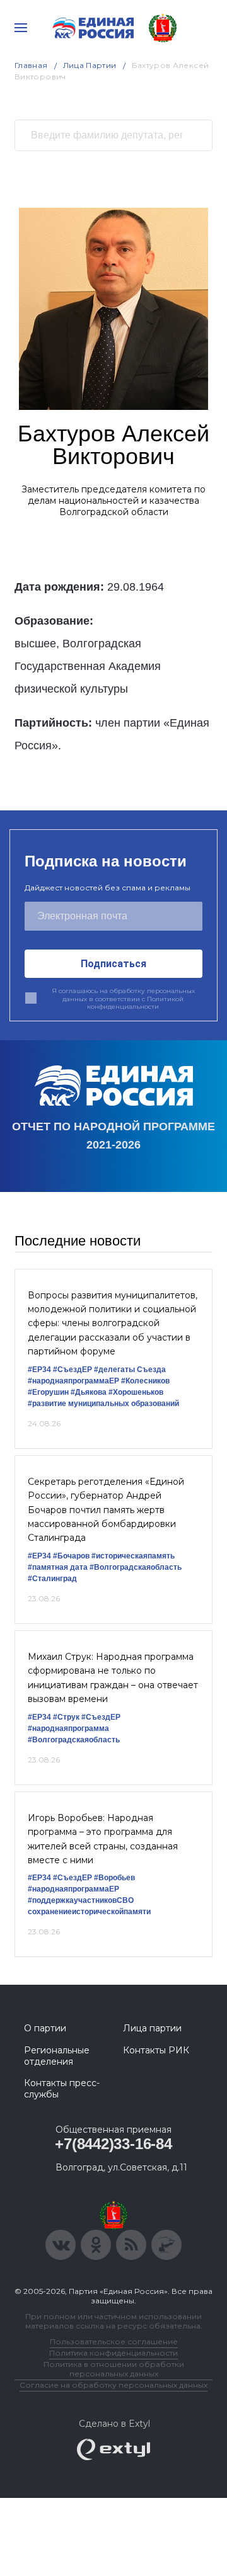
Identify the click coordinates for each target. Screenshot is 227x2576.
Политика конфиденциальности (113, 2353)
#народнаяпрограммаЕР (73, 1381)
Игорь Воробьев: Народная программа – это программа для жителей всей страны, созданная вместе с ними (103, 1839)
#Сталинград (52, 1579)
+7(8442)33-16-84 (113, 2144)
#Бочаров (71, 1556)
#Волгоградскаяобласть (136, 1567)
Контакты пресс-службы (62, 2089)
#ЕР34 (39, 1370)
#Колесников (145, 1381)
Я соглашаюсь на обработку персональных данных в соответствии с (123, 999)
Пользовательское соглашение (114, 2341)
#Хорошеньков (136, 1392)
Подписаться (113, 964)
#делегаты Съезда (130, 1370)
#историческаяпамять (133, 1556)
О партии (45, 2028)
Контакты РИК (156, 2050)
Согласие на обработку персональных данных (113, 2385)
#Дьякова (89, 1392)
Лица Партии (90, 65)
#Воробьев (114, 1878)
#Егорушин (48, 1392)
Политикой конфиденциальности (135, 1003)
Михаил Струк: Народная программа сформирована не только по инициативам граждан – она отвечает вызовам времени (113, 1678)
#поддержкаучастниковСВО (81, 1900)
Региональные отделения (57, 2056)
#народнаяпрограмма (68, 1728)
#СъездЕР (73, 1370)
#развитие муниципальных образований (103, 1404)
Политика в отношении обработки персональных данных (114, 2369)
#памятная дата (58, 1567)
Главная (31, 65)
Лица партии (152, 2028)
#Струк (66, 1717)
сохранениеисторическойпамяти (89, 1912)
